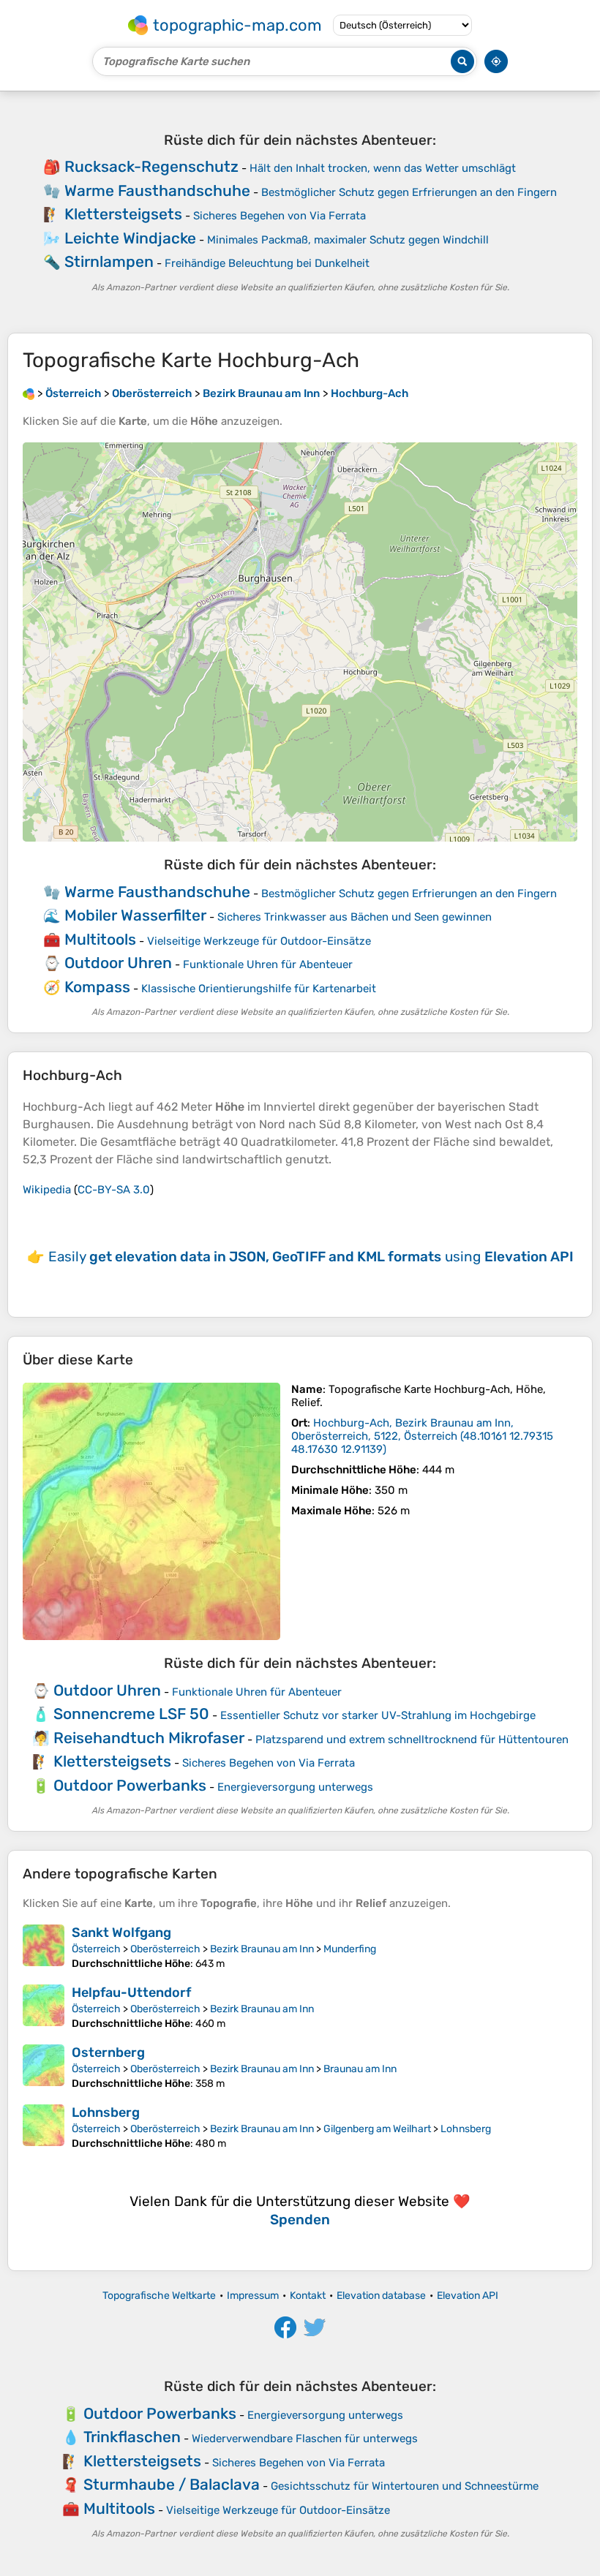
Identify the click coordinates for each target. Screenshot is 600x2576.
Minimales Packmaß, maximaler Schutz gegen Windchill (348, 240)
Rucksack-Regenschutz (151, 166)
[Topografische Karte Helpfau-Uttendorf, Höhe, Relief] (44, 2007)
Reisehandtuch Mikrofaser (149, 1738)
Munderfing (350, 1949)
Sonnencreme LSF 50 (131, 1714)
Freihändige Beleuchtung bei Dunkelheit (267, 263)
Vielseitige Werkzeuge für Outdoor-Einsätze (259, 941)
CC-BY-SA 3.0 (114, 1190)
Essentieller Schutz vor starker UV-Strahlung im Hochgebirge (378, 1715)
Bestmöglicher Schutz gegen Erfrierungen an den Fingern (409, 192)
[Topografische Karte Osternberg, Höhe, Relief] (44, 2067)
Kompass (97, 987)
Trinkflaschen (132, 2437)
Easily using (311, 1257)
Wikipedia (47, 1190)
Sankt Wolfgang (121, 1933)
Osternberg (108, 2052)
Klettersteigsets (123, 214)
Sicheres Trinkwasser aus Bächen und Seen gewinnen (355, 917)
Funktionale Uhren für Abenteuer (268, 964)
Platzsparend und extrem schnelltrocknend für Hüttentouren (412, 1740)
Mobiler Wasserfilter (135, 915)
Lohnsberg (106, 2112)
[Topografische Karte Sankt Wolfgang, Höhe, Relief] (44, 1947)
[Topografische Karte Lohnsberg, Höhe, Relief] (44, 2127)
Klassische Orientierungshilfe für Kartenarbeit (259, 989)
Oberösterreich (165, 1949)
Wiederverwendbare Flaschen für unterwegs (305, 2439)
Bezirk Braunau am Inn (262, 1949)
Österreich (96, 1949)
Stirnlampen (109, 261)
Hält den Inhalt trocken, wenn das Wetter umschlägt (383, 168)
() (422, 1436)
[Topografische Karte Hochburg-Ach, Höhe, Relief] (151, 1511)
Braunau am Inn (360, 2069)
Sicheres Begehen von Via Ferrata (280, 216)
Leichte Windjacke (130, 238)
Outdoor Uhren (118, 963)
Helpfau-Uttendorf (131, 1993)
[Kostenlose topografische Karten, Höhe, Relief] (29, 393)
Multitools (100, 939)
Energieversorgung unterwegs (295, 1787)
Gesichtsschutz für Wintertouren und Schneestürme (405, 2486)
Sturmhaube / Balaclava (172, 2484)
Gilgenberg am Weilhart (377, 2129)
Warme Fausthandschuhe (157, 190)
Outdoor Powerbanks (130, 1785)
